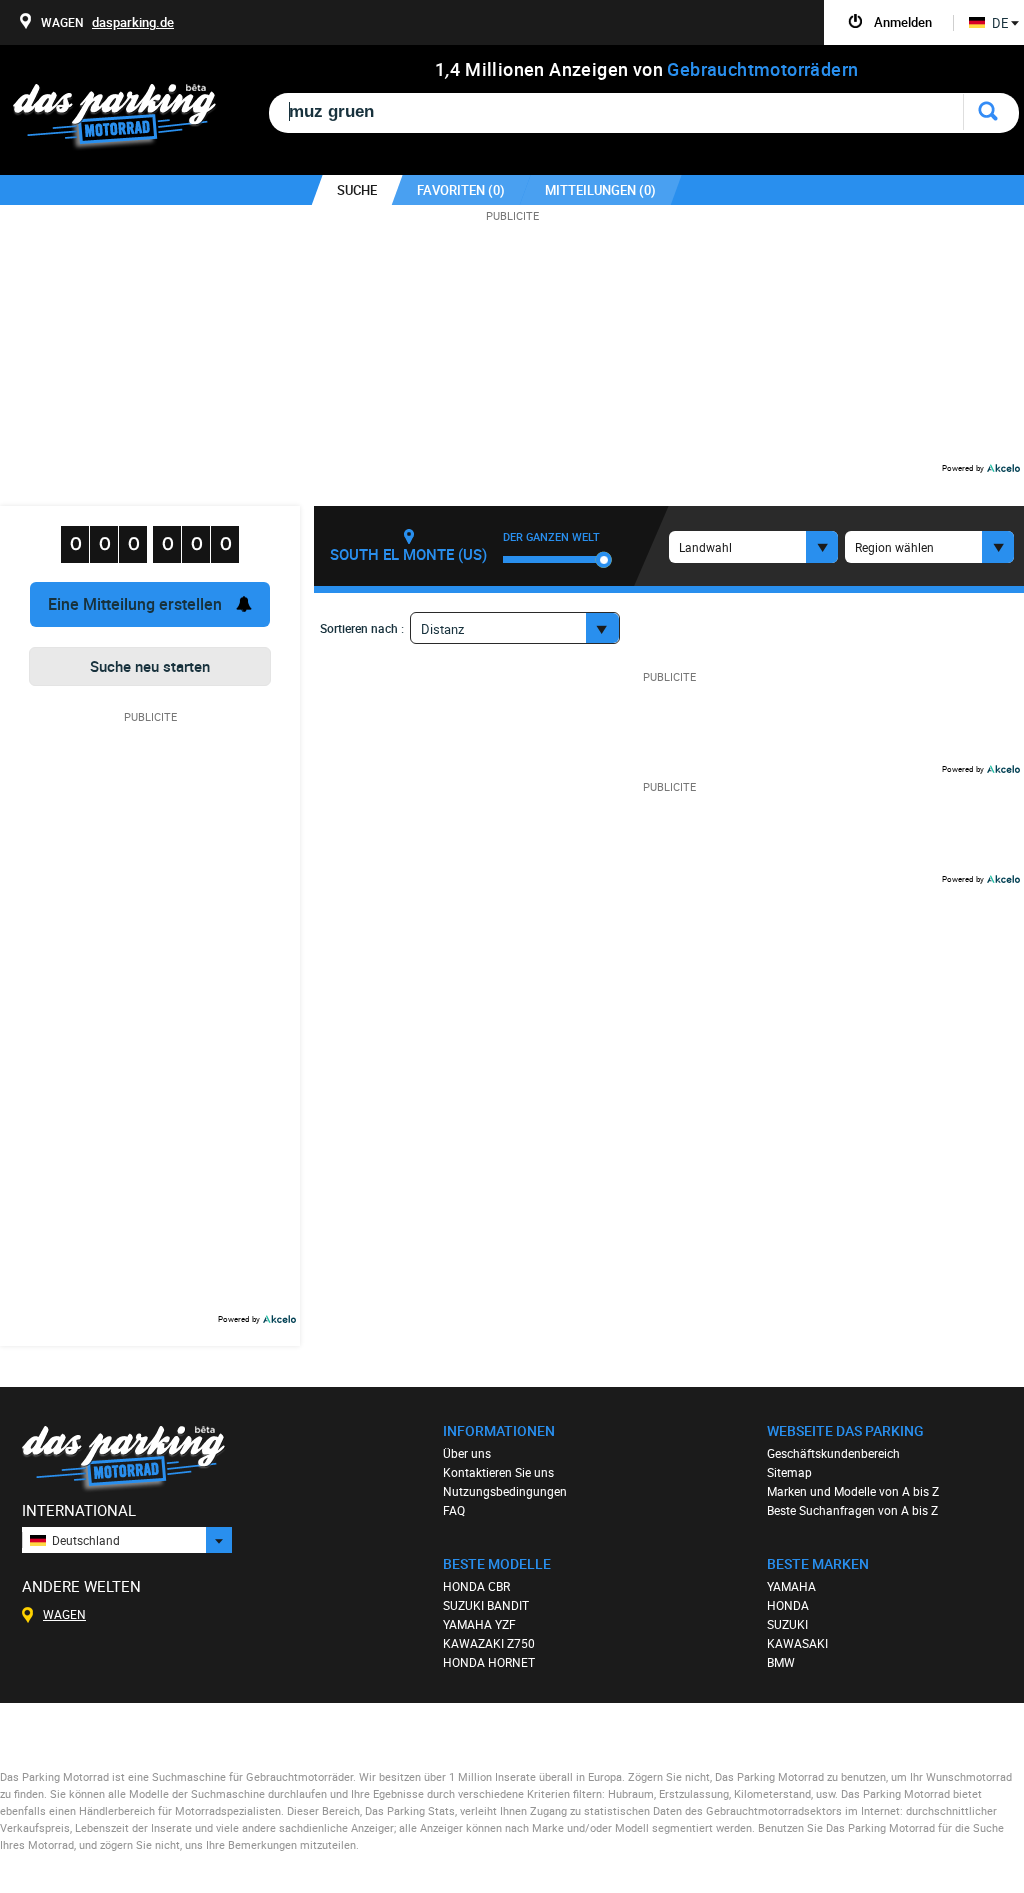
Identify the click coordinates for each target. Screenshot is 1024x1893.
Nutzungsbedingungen (505, 1491)
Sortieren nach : (362, 628)
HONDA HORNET (489, 1662)
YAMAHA (791, 1586)
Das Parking (126, 117)
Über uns (467, 1453)
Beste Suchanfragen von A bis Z (852, 1510)
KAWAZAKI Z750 (489, 1643)
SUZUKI (787, 1624)
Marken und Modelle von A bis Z (853, 1491)
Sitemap (789, 1472)
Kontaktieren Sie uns (498, 1472)
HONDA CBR (476, 1586)
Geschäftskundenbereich (833, 1453)
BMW (781, 1662)
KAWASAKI (797, 1643)
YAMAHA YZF (479, 1624)
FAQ (454, 1510)
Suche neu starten (150, 666)
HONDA (788, 1605)
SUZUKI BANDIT (486, 1605)
